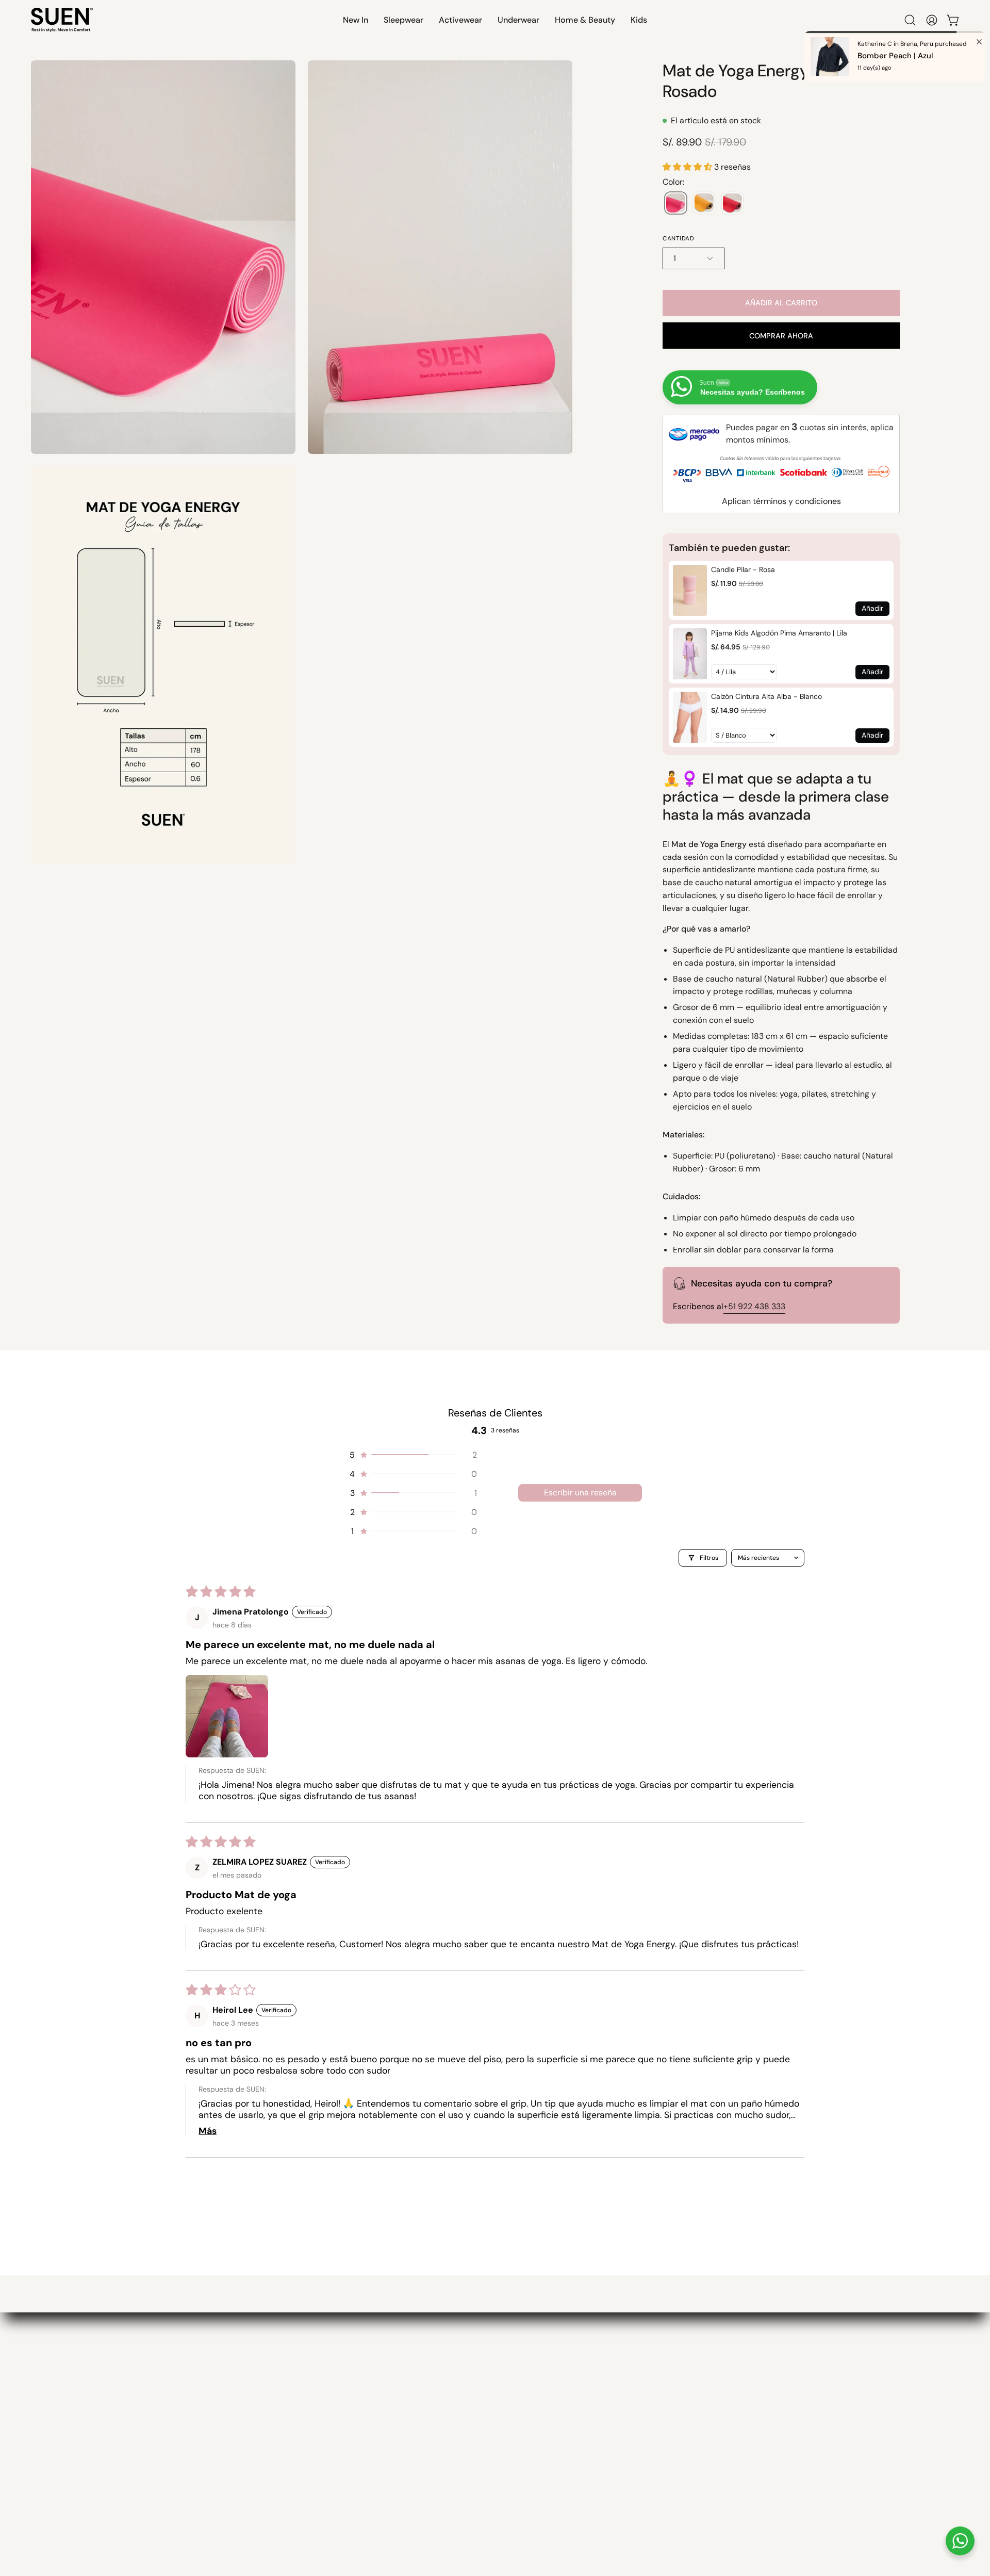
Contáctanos (182, 2502)
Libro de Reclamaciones (204, 2520)
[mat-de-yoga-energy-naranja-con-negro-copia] (676, 203)
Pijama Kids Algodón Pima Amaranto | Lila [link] (779, 633)
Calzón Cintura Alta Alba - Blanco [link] (766, 696)
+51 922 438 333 (754, 1306)
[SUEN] (62, 20)
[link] (690, 590)
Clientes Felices (328, 2426)
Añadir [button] (872, 608)
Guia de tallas (184, 2464)
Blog (304, 2464)
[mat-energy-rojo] (732, 203)
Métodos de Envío (192, 2426)
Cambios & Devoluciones (207, 2445)
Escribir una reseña (580, 1493)
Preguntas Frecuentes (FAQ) (214, 2483)
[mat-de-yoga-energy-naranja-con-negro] (704, 203)
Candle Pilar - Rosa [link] (743, 569)
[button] (356, 20)
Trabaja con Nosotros (340, 2483)
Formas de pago (189, 2408)
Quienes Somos (328, 2408)
